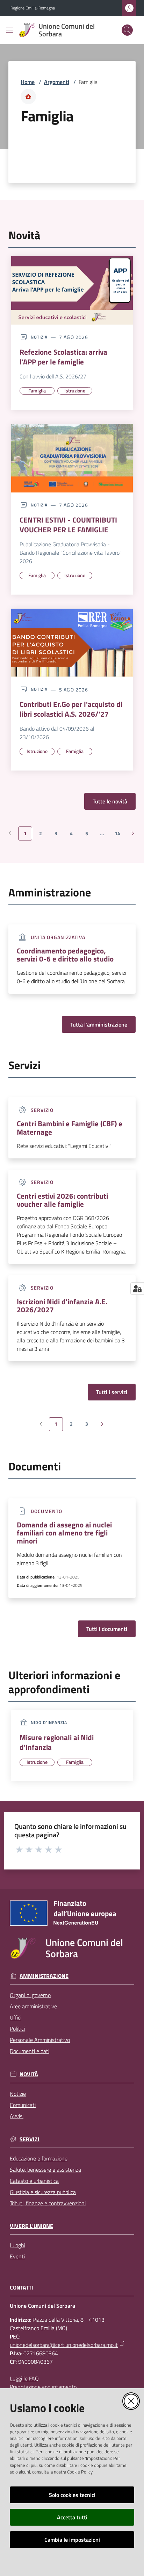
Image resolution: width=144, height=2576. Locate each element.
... (105, 835)
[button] (127, 30)
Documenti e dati (30, 2051)
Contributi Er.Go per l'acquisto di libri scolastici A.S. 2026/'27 (71, 709)
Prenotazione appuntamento (43, 2387)
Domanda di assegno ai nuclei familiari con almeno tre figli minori (64, 1533)
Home (28, 82)
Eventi (17, 2256)
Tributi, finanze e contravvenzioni (48, 2203)
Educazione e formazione (39, 2158)
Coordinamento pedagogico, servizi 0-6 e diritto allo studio (65, 955)
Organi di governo (30, 1995)
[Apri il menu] (10, 30)
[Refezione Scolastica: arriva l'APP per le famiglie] (72, 290)
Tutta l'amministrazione (99, 1024)
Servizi (30, 2139)
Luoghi (17, 2245)
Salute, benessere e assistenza (45, 2170)
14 (120, 835)
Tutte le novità (110, 801)
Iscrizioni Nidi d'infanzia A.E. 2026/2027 (62, 1306)
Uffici (16, 2017)
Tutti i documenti (107, 1629)
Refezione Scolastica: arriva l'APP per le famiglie (63, 357)
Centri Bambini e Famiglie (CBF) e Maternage (70, 1128)
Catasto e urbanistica (34, 2181)
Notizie (18, 2094)
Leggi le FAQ (24, 2378)
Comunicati (23, 2105)
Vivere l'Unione (31, 2226)
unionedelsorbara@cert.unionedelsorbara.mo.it (64, 2345)
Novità (29, 2074)
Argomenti (57, 82)
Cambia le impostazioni (72, 2540)
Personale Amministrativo (40, 2040)
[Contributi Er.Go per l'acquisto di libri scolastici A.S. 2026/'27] (72, 643)
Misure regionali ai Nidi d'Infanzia (57, 1742)
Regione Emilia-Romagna (33, 8)
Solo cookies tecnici (72, 2495)
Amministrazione (44, 1976)
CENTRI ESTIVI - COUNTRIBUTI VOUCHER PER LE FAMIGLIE (68, 525)
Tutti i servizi (112, 1392)
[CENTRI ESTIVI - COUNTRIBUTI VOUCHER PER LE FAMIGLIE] (72, 458)
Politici (17, 2029)
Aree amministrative (33, 2006)
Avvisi (17, 2116)
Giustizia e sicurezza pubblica (43, 2192)
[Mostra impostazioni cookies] (137, 1289)
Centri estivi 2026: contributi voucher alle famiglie (62, 1200)
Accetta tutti (72, 2517)
